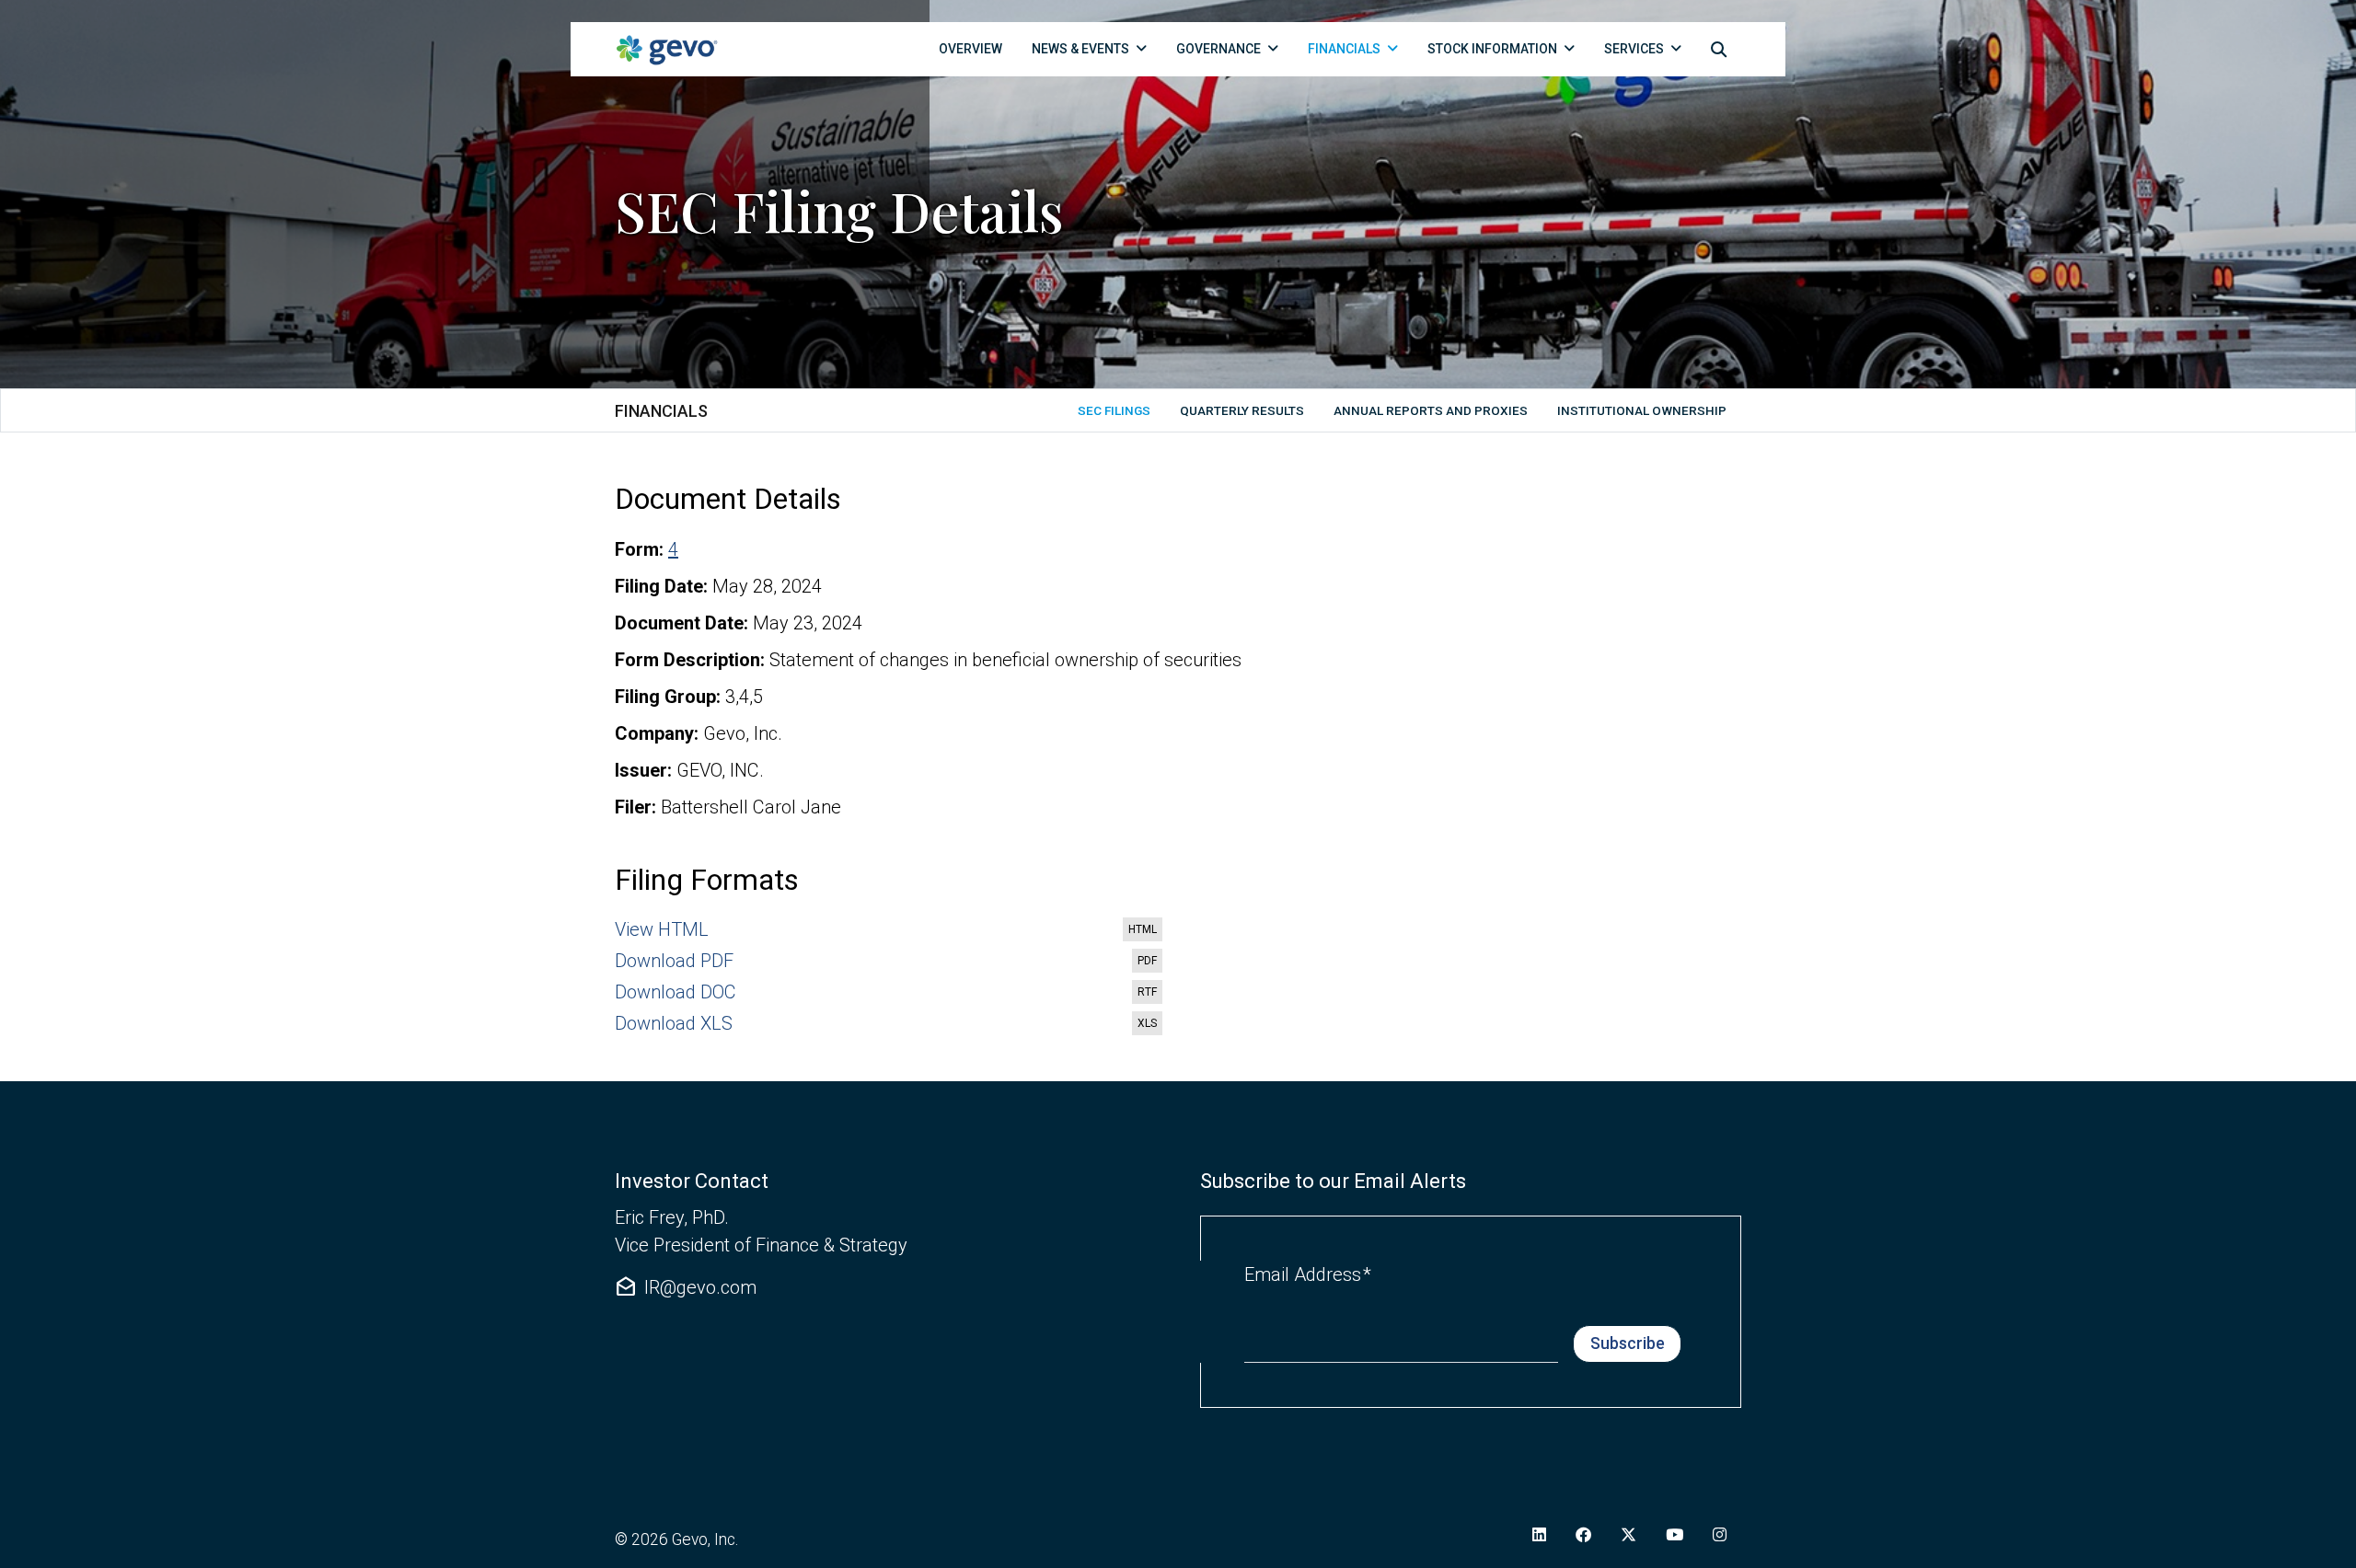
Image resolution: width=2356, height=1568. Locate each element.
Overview (970, 49)
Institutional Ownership (1642, 410)
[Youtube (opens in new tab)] (1675, 1535)
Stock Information (1492, 49)
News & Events (1080, 49)
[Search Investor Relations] (1719, 49)
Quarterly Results (1242, 410)
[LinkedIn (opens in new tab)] (1539, 1535)
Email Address (1308, 1274)
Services (1634, 49)
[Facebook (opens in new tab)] (1583, 1535)
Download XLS (889, 1024)
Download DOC (889, 993)
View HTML (889, 930)
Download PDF (889, 962)
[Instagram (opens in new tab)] (1720, 1535)
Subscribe (1628, 1343)
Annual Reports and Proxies (1431, 410)
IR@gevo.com (686, 1287)
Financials (1344, 49)
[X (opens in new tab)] (1628, 1535)
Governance (1218, 49)
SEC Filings (1114, 410)
